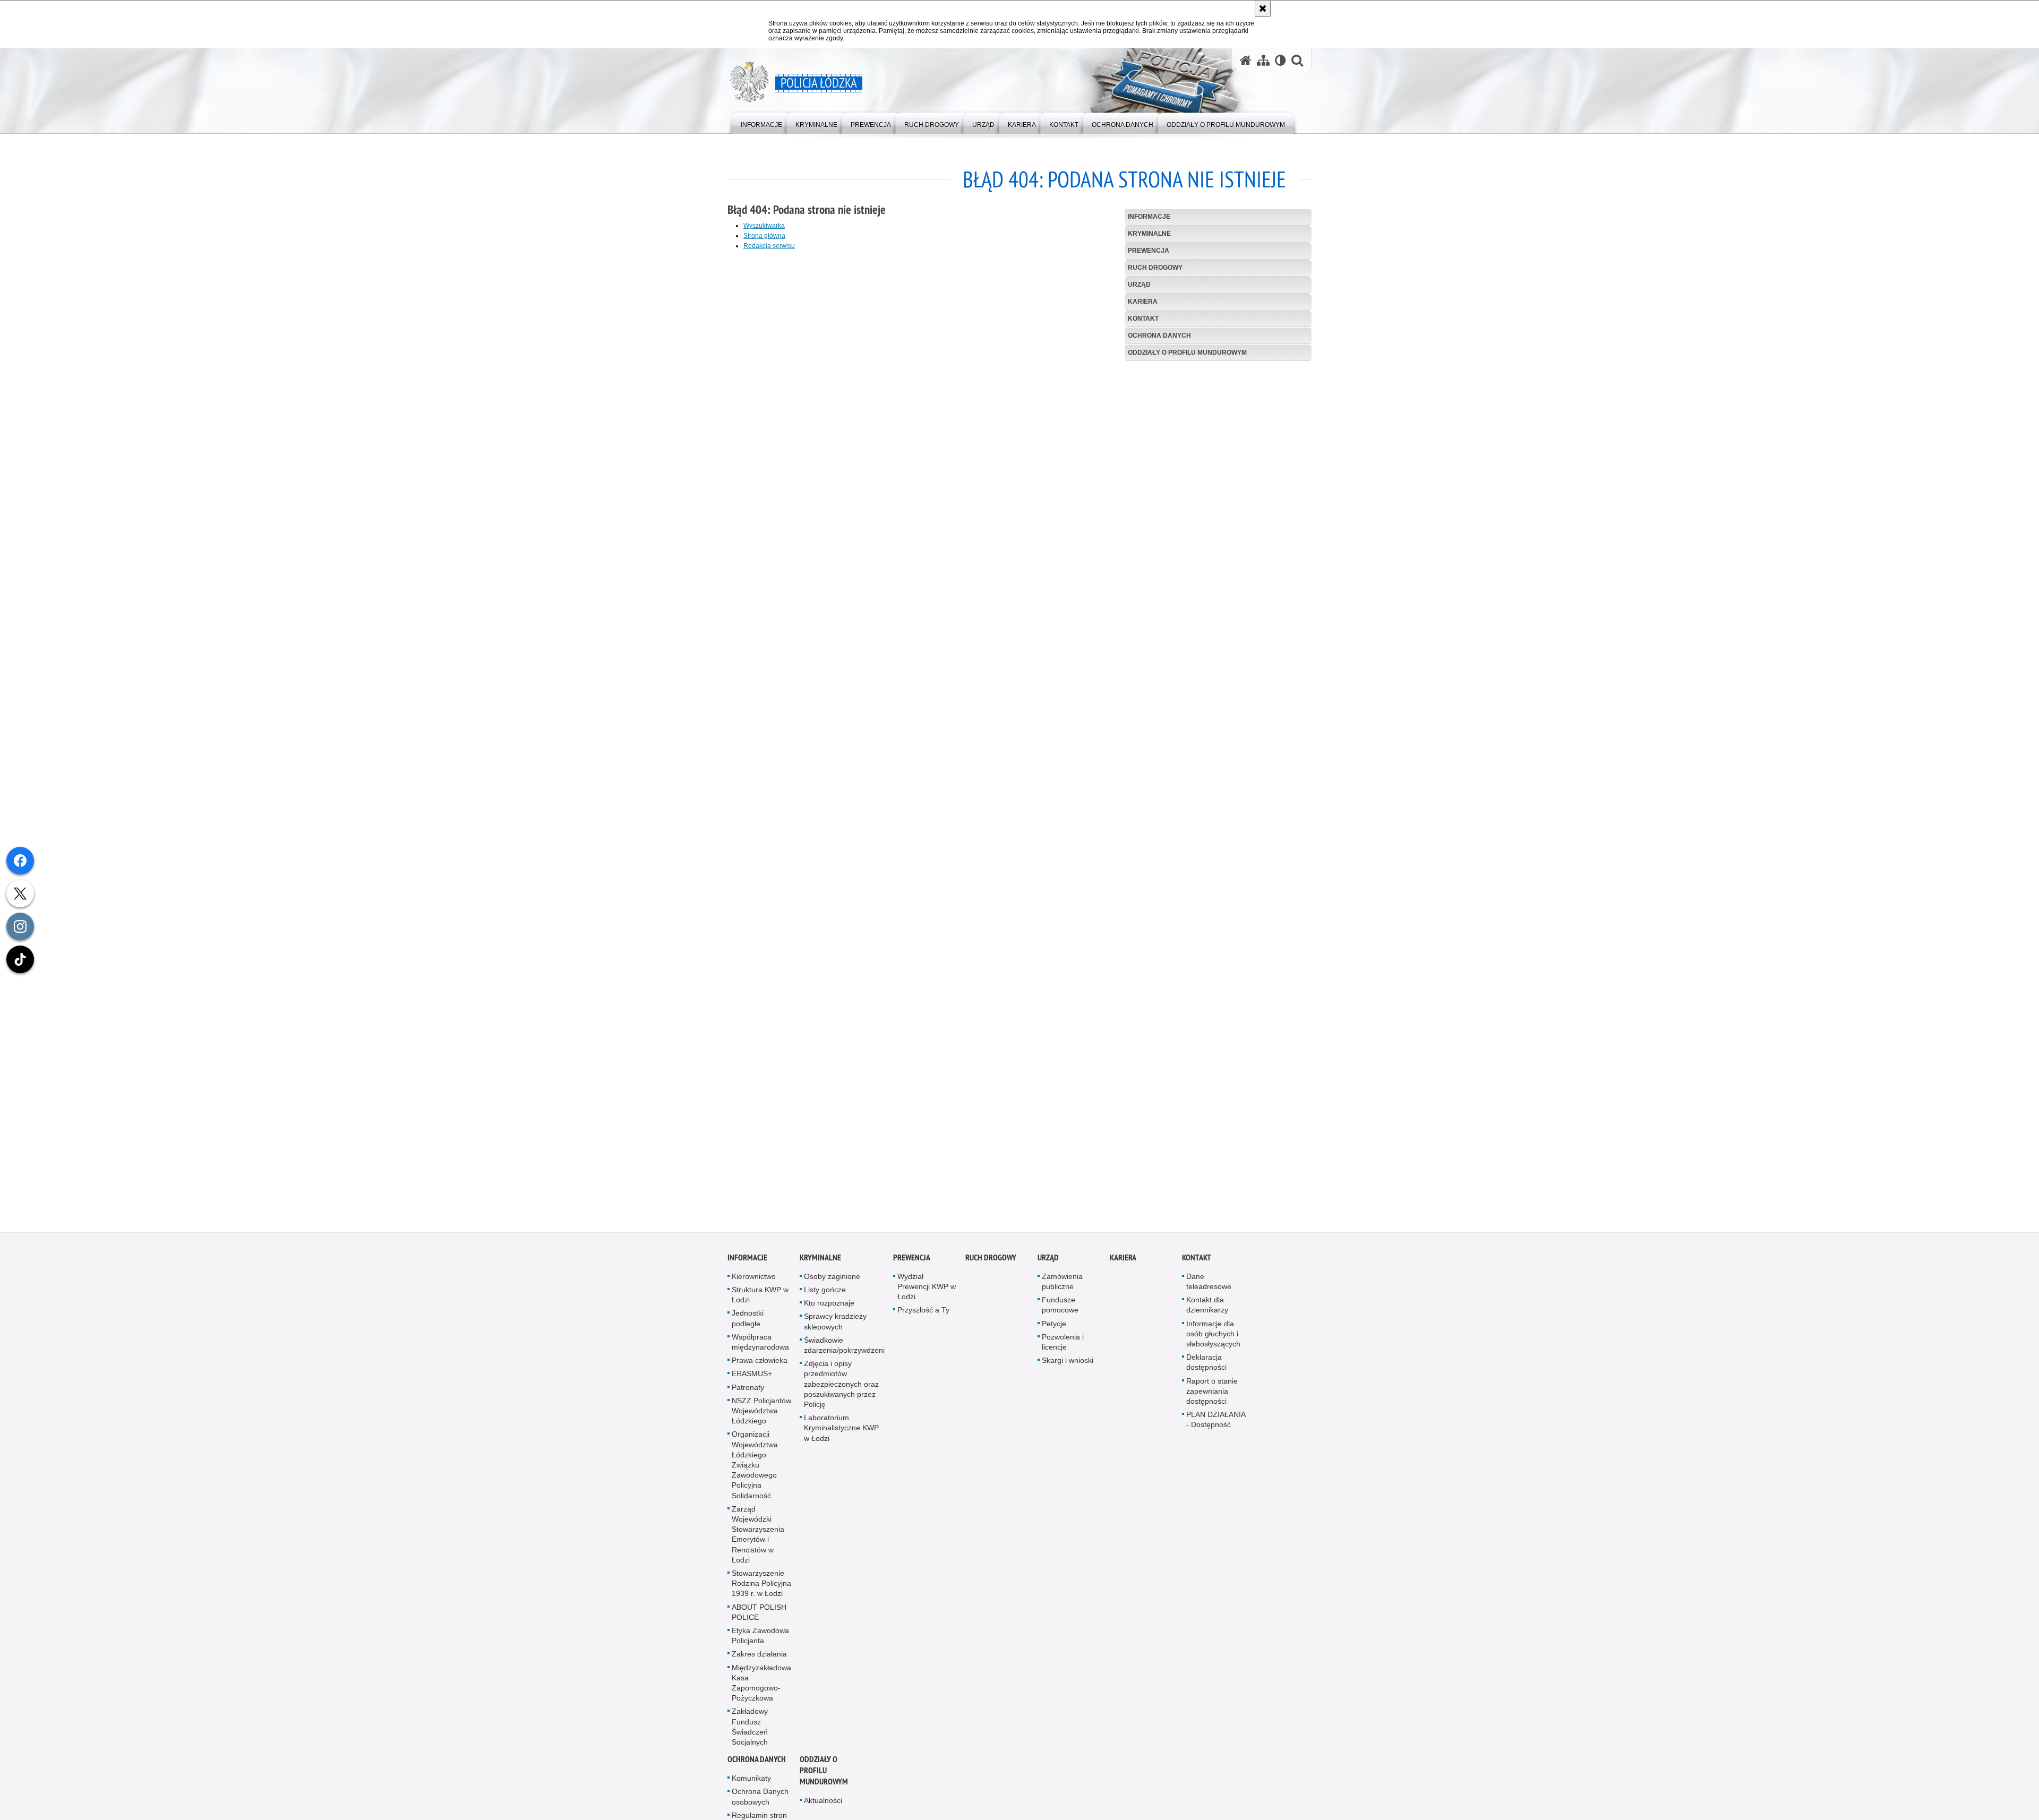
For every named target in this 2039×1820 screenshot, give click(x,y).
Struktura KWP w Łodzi (760, 1305)
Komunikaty (751, 1788)
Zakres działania (759, 1664)
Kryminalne (1149, 234)
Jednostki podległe (748, 1328)
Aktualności (823, 1810)
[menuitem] (761, 122)
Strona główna (764, 236)
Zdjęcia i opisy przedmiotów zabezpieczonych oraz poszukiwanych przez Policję (841, 1394)
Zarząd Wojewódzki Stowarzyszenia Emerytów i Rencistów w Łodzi (758, 1544)
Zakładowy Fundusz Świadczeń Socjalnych (750, 1737)
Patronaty (748, 1397)
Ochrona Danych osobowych (760, 1807)
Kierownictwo (754, 1286)
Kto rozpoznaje (829, 1313)
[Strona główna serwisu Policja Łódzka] (1246, 60)
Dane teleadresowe (1209, 1291)
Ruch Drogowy (1155, 268)
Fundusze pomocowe (1060, 1315)
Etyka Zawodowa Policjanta (760, 1646)
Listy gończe (825, 1300)
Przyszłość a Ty (923, 1320)
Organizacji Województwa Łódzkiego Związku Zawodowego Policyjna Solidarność (755, 1475)
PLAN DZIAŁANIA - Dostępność (1216, 1430)
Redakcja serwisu (769, 246)
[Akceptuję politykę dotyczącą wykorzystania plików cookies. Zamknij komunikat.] (1263, 8)
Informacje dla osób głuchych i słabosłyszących (1213, 1344)
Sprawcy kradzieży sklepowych (835, 1331)
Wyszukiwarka (764, 226)
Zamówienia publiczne (1062, 1291)
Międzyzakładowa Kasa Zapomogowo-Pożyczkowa (761, 1693)
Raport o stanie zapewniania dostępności (1212, 1401)
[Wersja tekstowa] (1280, 60)
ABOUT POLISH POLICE (759, 1622)
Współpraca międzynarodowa (760, 1352)
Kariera (1143, 302)
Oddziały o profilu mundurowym (1187, 353)
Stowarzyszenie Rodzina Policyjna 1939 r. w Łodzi (761, 1593)
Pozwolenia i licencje (1063, 1352)
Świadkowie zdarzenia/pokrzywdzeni (844, 1355)
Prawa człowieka (760, 1370)
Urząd (1139, 285)
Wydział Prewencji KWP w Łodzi (927, 1297)
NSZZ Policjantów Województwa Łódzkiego (761, 1421)
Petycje (1054, 1334)
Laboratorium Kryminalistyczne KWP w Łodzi (841, 1438)
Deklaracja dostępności (1206, 1372)
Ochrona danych (1159, 336)
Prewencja (1149, 251)
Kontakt (1143, 319)
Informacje (1149, 217)
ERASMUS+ (752, 1384)
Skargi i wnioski (1068, 1370)
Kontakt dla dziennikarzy (1207, 1315)
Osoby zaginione (832, 1286)
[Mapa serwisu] (1263, 60)
